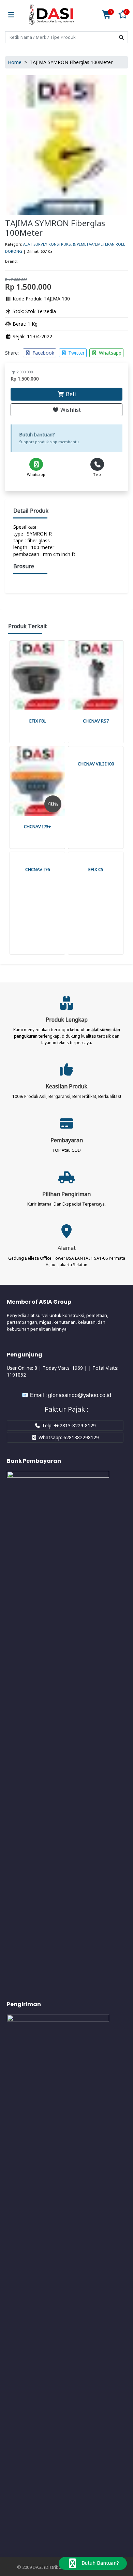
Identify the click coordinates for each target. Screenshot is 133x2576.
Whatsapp (109, 353)
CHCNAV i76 (38, 869)
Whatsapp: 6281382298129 (68, 1437)
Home (15, 62)
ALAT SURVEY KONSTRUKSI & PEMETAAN (60, 244)
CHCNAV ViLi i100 (96, 764)
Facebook (43, 353)
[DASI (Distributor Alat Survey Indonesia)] (51, 15)
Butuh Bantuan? (100, 2563)
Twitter (76, 353)
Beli (70, 394)
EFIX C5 (96, 869)
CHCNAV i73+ (37, 826)
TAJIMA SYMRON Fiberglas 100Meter (55, 228)
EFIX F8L (38, 721)
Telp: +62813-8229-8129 (68, 1425)
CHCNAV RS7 (96, 721)
